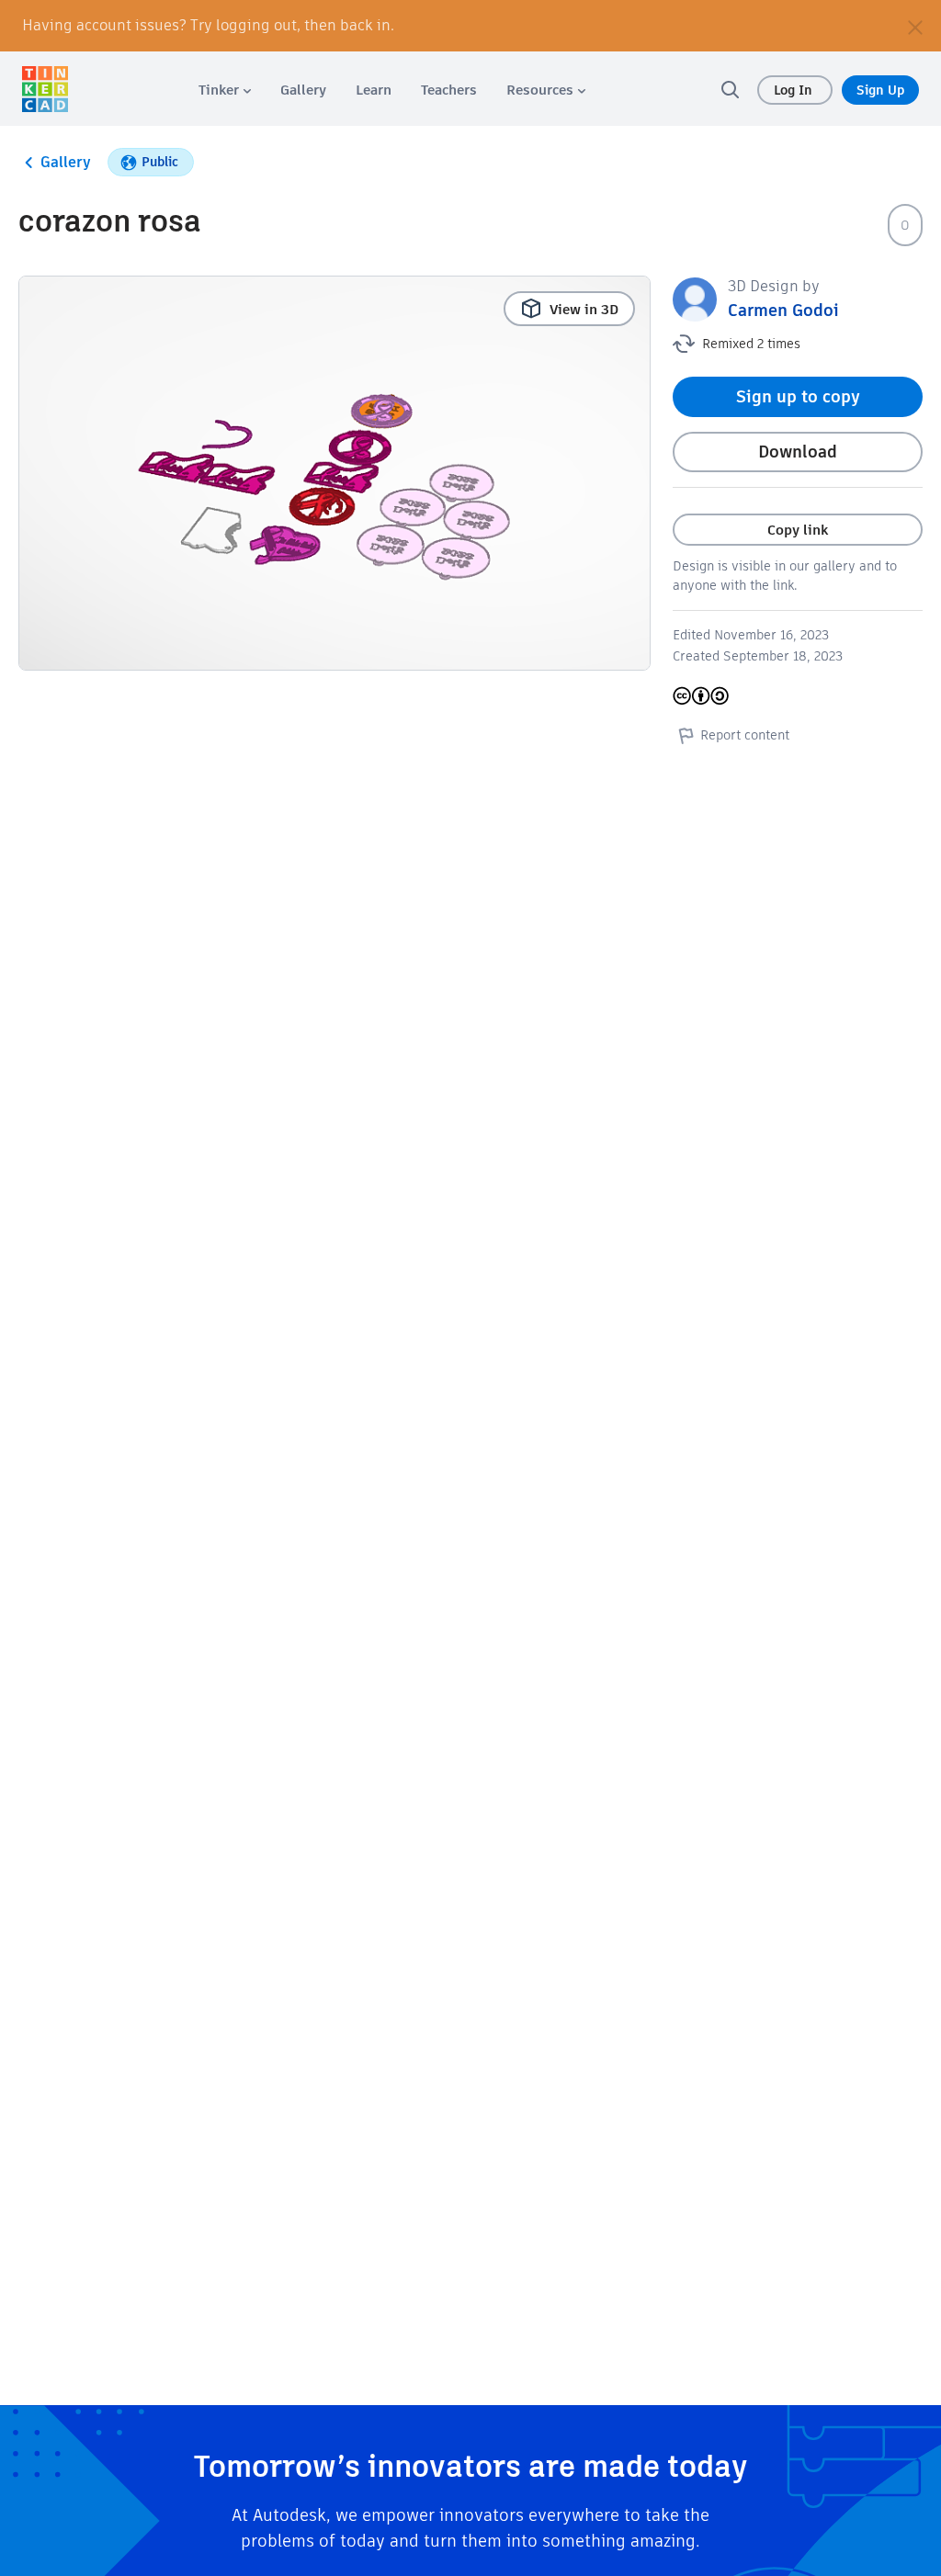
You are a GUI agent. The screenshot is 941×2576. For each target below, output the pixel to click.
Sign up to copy (798, 396)
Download (798, 452)
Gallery (66, 162)
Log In (795, 90)
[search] (730, 89)
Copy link (798, 530)
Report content (745, 735)
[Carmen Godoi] (695, 298)
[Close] (915, 26)
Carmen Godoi (783, 310)
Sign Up (880, 90)
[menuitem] (225, 90)
